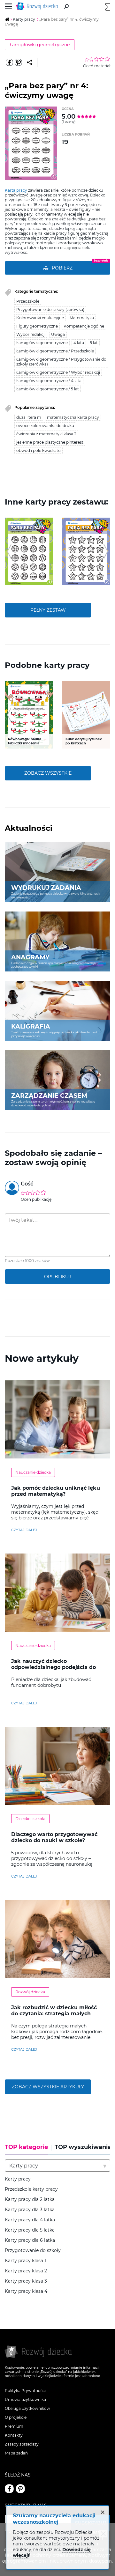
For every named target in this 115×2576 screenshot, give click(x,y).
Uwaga (58, 334)
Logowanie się (107, 7)
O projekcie (16, 2417)
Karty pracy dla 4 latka (30, 2220)
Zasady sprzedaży (22, 2444)
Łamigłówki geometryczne (40, 45)
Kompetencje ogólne (84, 326)
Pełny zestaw (48, 610)
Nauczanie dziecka (33, 1472)
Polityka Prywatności (25, 2391)
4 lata (79, 343)
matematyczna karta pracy (73, 417)
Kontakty (14, 2435)
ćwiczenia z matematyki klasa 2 (46, 434)
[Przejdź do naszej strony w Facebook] (9, 2489)
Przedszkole (28, 301)
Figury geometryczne (37, 326)
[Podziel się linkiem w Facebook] (9, 63)
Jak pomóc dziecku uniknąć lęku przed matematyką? (56, 1491)
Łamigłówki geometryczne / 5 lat (48, 389)
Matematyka (82, 318)
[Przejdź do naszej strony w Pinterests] (20, 2489)
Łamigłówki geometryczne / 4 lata (49, 381)
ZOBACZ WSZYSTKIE (48, 773)
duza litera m (29, 417)
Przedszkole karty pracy (31, 2189)
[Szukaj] (66, 6)
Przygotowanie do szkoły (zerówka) (50, 310)
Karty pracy (18, 2179)
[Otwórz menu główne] (8, 6)
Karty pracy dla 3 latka (30, 2210)
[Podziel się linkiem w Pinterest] (18, 63)
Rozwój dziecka (30, 1992)
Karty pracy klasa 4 (26, 2291)
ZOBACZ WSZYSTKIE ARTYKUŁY (48, 2087)
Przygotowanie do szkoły (33, 2251)
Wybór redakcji (31, 334)
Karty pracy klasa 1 (25, 2261)
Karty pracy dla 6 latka (30, 2240)
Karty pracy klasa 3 (26, 2281)
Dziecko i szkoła (30, 1819)
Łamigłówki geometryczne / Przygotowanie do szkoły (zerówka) (61, 362)
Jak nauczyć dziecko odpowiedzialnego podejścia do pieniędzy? (54, 1667)
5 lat (94, 343)
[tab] (28, 2149)
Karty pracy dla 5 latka (30, 2230)
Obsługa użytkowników (27, 2408)
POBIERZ (62, 268)
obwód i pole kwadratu (38, 450)
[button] (9, 551)
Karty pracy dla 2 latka (30, 2200)
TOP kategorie (26, 2147)
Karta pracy (16, 190)
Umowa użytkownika (25, 2399)
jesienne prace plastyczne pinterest (50, 442)
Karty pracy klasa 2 (26, 2271)
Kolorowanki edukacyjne (40, 318)
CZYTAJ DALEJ (24, 1530)
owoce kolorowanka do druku (45, 426)
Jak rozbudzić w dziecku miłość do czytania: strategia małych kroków (54, 2014)
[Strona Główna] (38, 6)
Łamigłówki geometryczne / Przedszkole (55, 351)
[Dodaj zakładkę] (30, 63)
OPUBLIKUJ (57, 1277)
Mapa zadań (16, 2453)
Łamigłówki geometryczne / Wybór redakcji (58, 372)
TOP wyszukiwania (83, 2147)
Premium (14, 2426)
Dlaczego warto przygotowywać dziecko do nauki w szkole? (54, 1837)
